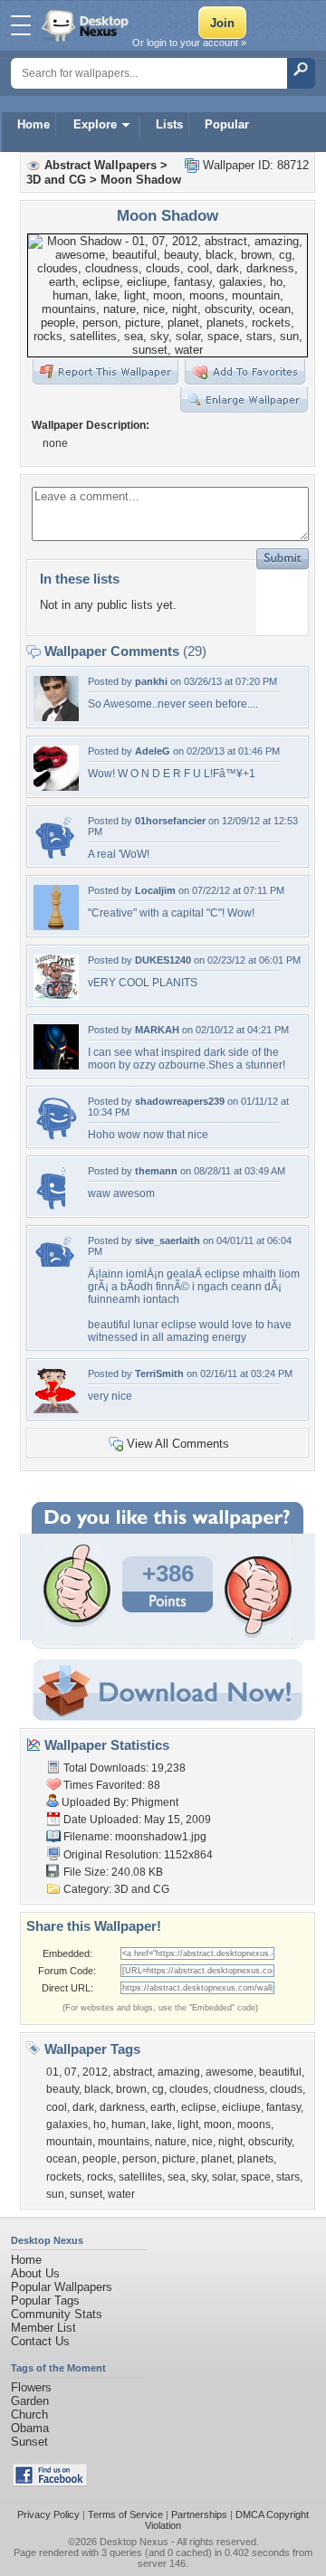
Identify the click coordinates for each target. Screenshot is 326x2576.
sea (177, 2177)
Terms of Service (125, 2514)
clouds (286, 2089)
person (139, 2159)
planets (255, 2159)
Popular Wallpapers (62, 2287)
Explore (95, 124)
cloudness (239, 2089)
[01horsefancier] (56, 856)
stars (288, 2177)
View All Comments (178, 1444)
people (100, 2159)
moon (218, 2124)
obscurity (270, 2142)
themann (156, 1171)
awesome (230, 2072)
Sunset (29, 2442)
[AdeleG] (56, 787)
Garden (30, 2401)
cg (158, 2089)
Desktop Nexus (134, 2542)
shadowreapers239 (180, 1101)
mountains (124, 2142)
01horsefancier (170, 821)
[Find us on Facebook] (50, 2482)
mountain (69, 2142)
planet (216, 2159)
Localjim (155, 890)
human (129, 2124)
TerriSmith (159, 1374)
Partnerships (199, 2514)
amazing (179, 2072)
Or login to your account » (189, 43)
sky (199, 2177)
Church (29, 2414)
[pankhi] (56, 717)
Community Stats (57, 2314)
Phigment (155, 1802)
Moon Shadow (141, 180)
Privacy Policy (48, 2514)
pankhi (151, 681)
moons (254, 2124)
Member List (43, 2328)
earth (163, 2107)
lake (162, 2124)
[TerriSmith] (56, 1409)
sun (55, 2194)
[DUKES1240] (56, 996)
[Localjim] (56, 926)
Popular (227, 124)
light (188, 2124)
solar (224, 2177)
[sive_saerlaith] (56, 1263)
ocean (62, 2159)
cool (57, 2107)
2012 (95, 2072)
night (230, 2142)
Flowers (31, 2387)
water (121, 2194)
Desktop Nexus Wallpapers (87, 25)
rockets (64, 2177)
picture (179, 2159)
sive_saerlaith (168, 1240)
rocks (100, 2177)
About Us (35, 2273)
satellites (140, 2177)
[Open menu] (21, 25)
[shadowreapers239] (56, 1137)
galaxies (67, 2124)
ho (100, 2124)
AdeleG (153, 751)
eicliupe (241, 2107)
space (256, 2177)
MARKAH (157, 1030)
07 (71, 2072)
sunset (86, 2194)
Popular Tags (45, 2300)
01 (53, 2072)
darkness (122, 2107)
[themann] (49, 1207)
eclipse (199, 2107)
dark (83, 2107)
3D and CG (56, 180)
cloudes (189, 2089)
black (97, 2089)
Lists (169, 124)
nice (202, 2142)
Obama (30, 2428)
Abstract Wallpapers (101, 165)
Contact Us (40, 2341)
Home (34, 124)
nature (171, 2142)
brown (131, 2089)
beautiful (280, 2072)
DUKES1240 (163, 960)
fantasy (283, 2107)
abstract (133, 2072)
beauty (62, 2089)
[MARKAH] (56, 1065)
